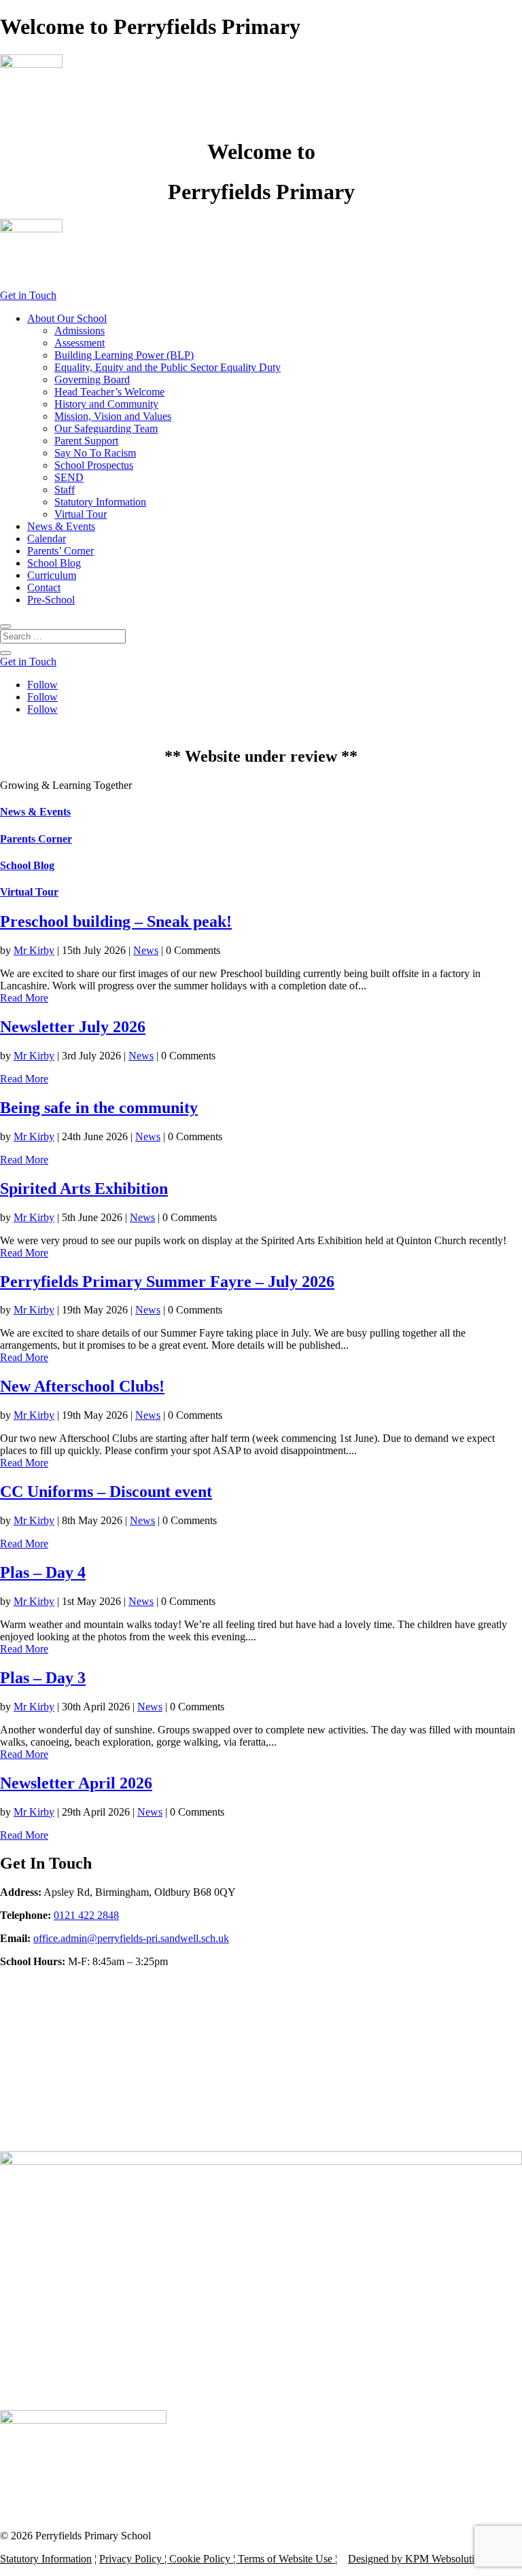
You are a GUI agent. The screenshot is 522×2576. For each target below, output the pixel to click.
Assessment (80, 343)
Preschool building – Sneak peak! (116, 921)
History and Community (106, 404)
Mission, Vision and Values (113, 416)
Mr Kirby (34, 950)
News (146, 950)
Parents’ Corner (60, 551)
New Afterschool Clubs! (82, 1386)
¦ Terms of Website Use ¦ (284, 2559)
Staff (65, 490)
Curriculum (52, 575)
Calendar (47, 539)
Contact (44, 587)
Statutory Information (100, 502)
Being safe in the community (99, 1108)
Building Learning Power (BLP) (124, 355)
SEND (69, 477)
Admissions (80, 331)
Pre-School (51, 600)
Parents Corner (36, 839)
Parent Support (86, 441)
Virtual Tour (81, 514)
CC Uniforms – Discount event (106, 1492)
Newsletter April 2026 (76, 1783)
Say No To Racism (95, 453)
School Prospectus (94, 465)
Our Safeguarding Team (106, 428)
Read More (24, 998)
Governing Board (92, 380)
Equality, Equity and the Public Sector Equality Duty (168, 367)
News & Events (61, 526)
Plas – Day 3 (43, 1678)
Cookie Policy (200, 2559)
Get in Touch (28, 295)
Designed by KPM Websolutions (419, 2559)
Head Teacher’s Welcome (109, 392)
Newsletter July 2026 (73, 1027)
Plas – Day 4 (43, 1572)
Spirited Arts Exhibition (84, 1188)
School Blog (54, 563)
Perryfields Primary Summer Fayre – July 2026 (167, 1282)
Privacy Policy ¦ (134, 2559)
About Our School (67, 318)
